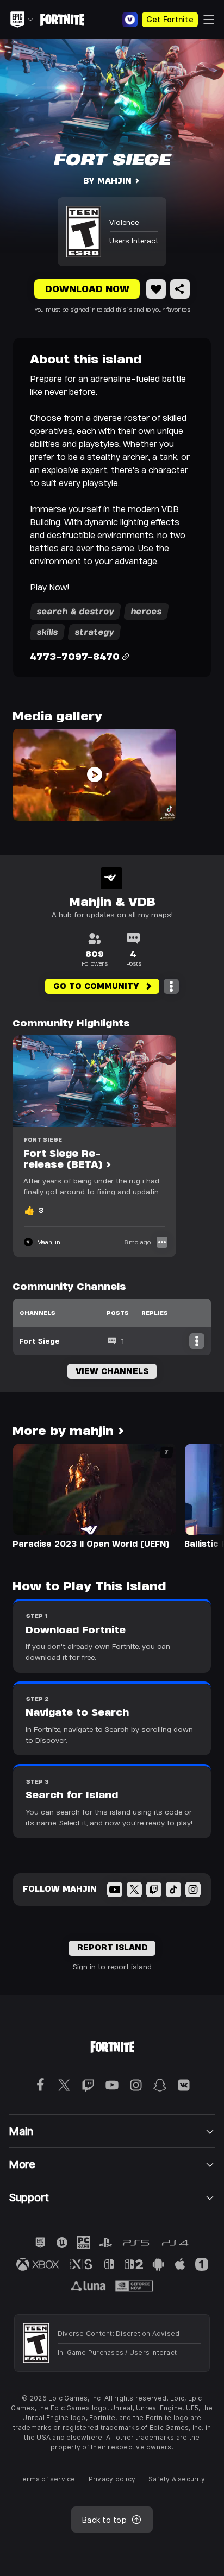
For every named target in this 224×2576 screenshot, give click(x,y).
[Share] (180, 289)
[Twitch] (154, 1890)
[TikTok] (173, 1890)
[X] (134, 1890)
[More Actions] (171, 986)
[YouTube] (115, 1890)
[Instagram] (193, 1890)
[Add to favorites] (156, 289)
